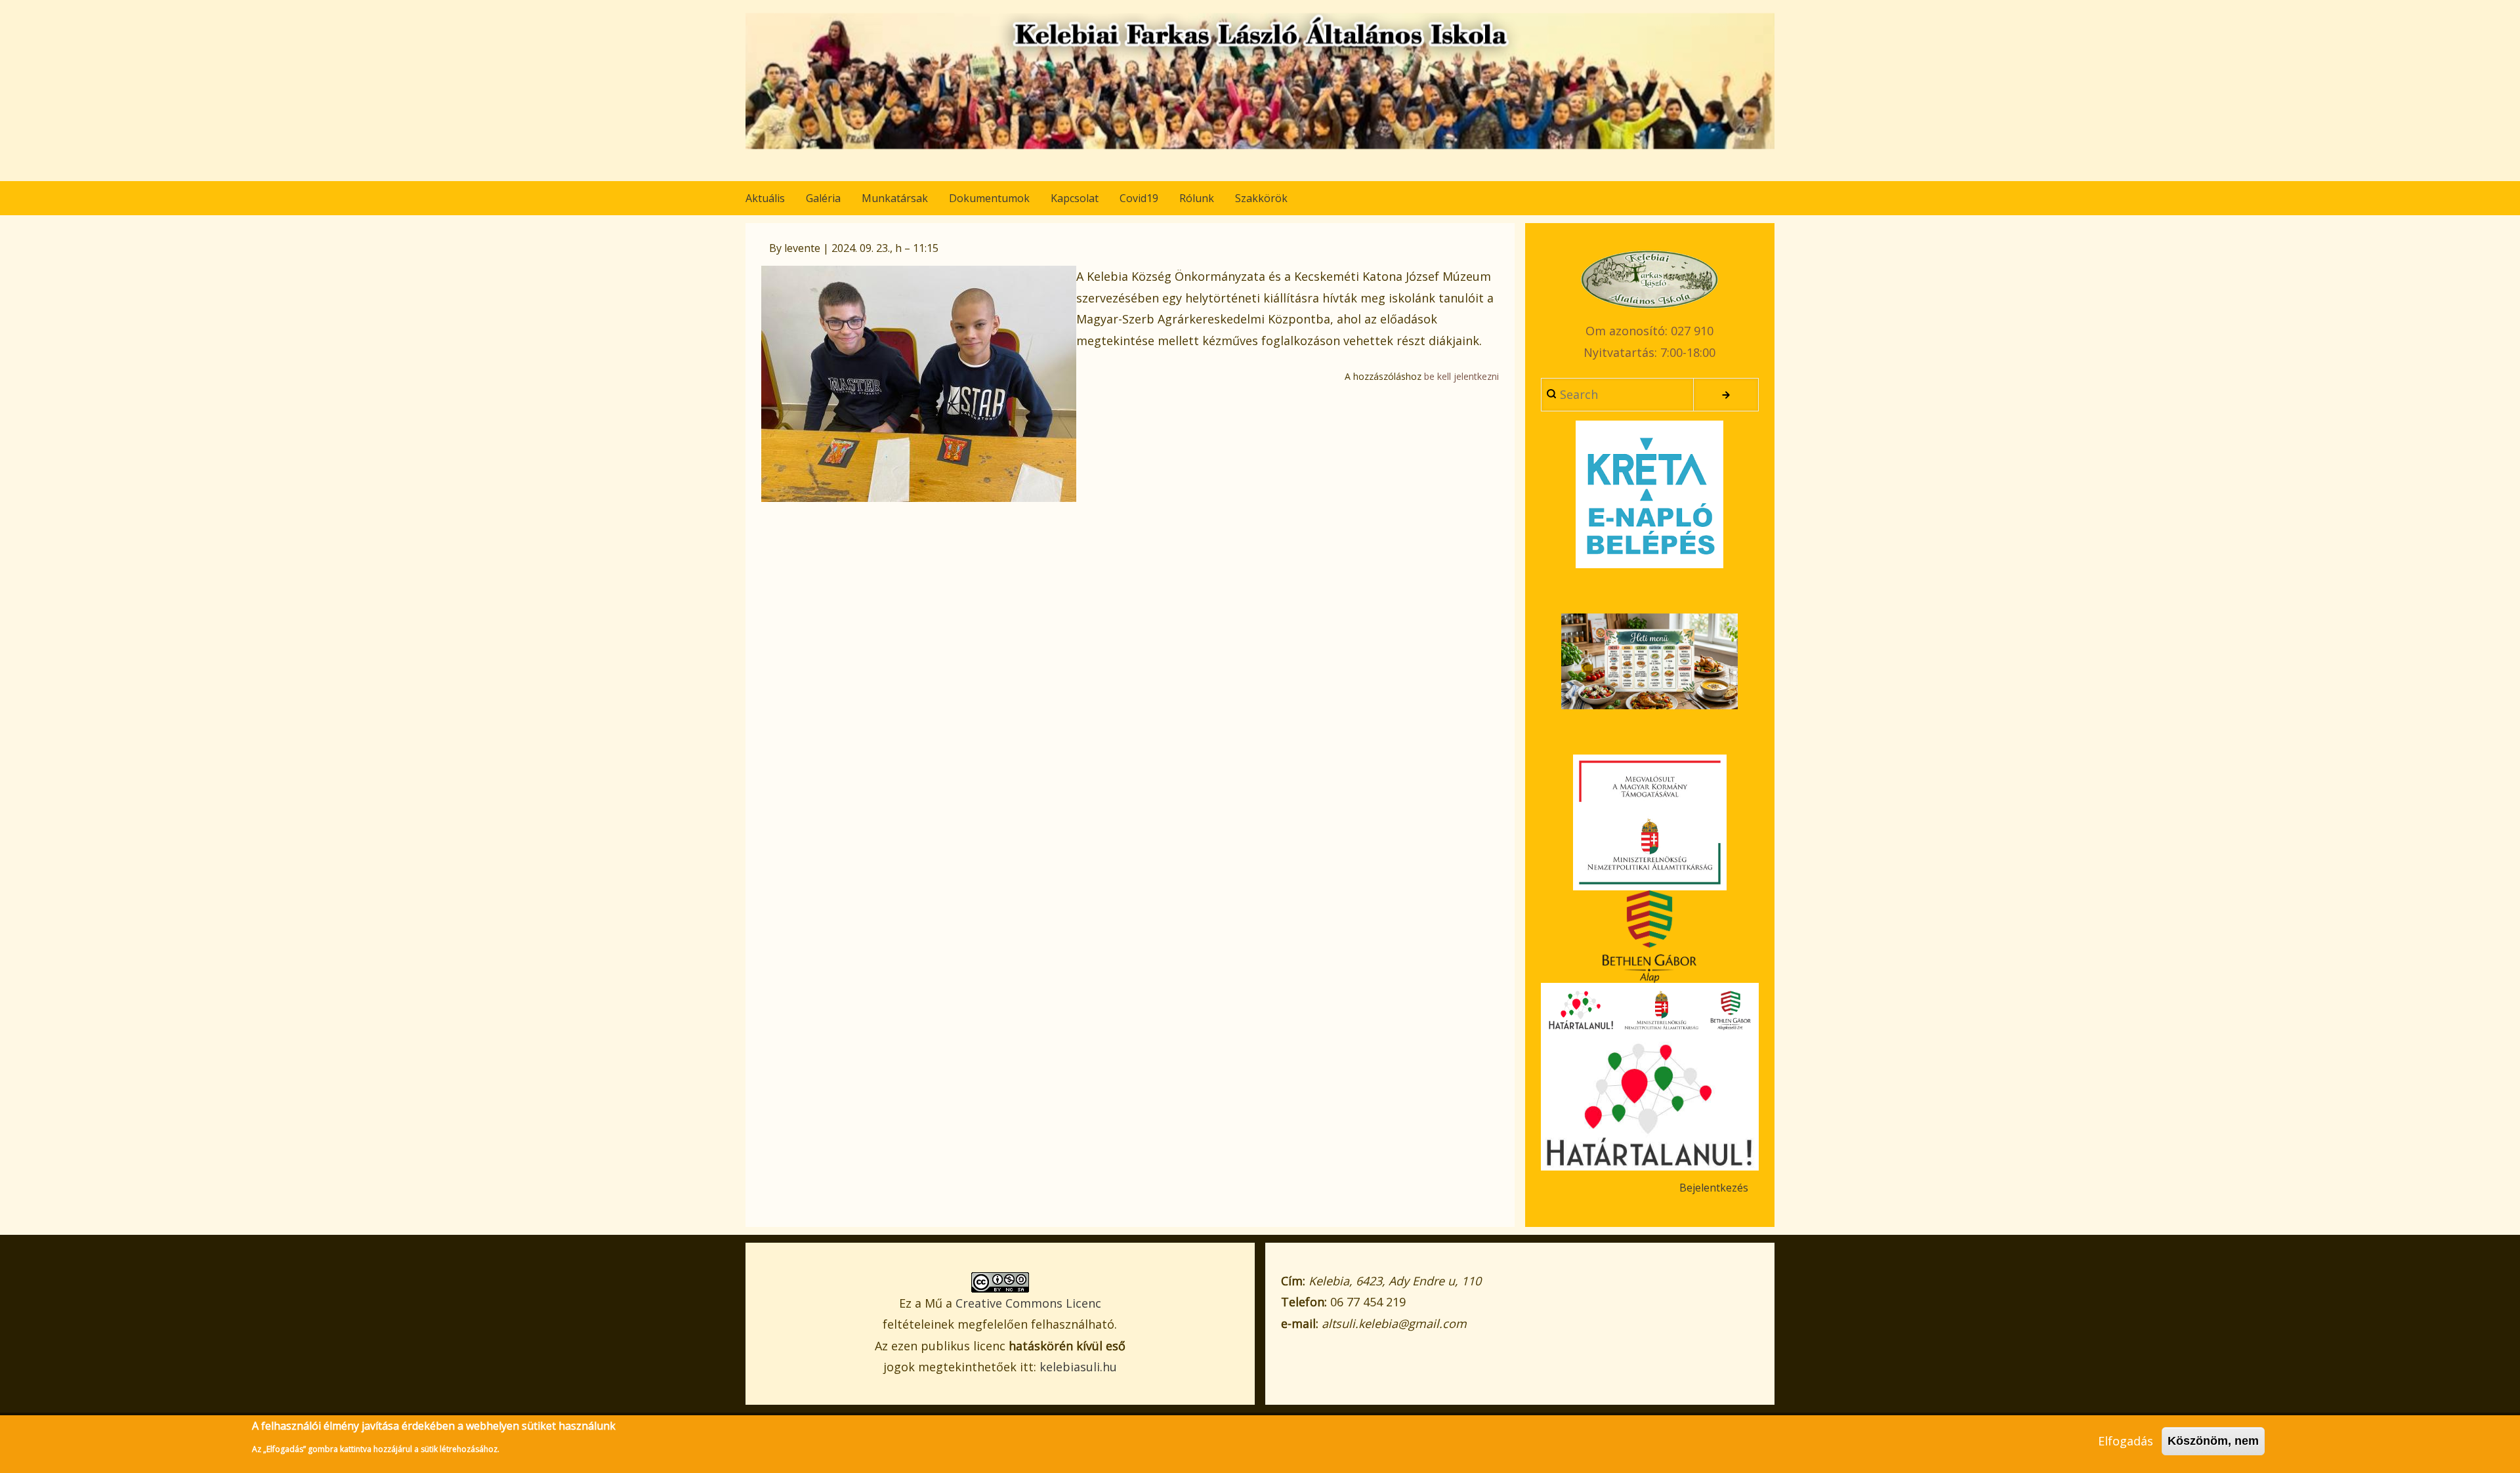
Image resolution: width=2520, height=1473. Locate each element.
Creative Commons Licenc (1028, 1303)
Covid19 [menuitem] (1139, 198)
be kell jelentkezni (1461, 376)
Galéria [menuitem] (823, 198)
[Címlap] (1260, 81)
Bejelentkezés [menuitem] (1714, 1188)
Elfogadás (2126, 1441)
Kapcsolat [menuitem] (1075, 198)
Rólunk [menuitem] (1197, 198)
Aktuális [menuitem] (765, 198)
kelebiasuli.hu (1078, 1367)
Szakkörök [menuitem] (1261, 198)
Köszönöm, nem (2213, 1441)
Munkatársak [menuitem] (895, 198)
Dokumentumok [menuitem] (989, 198)
